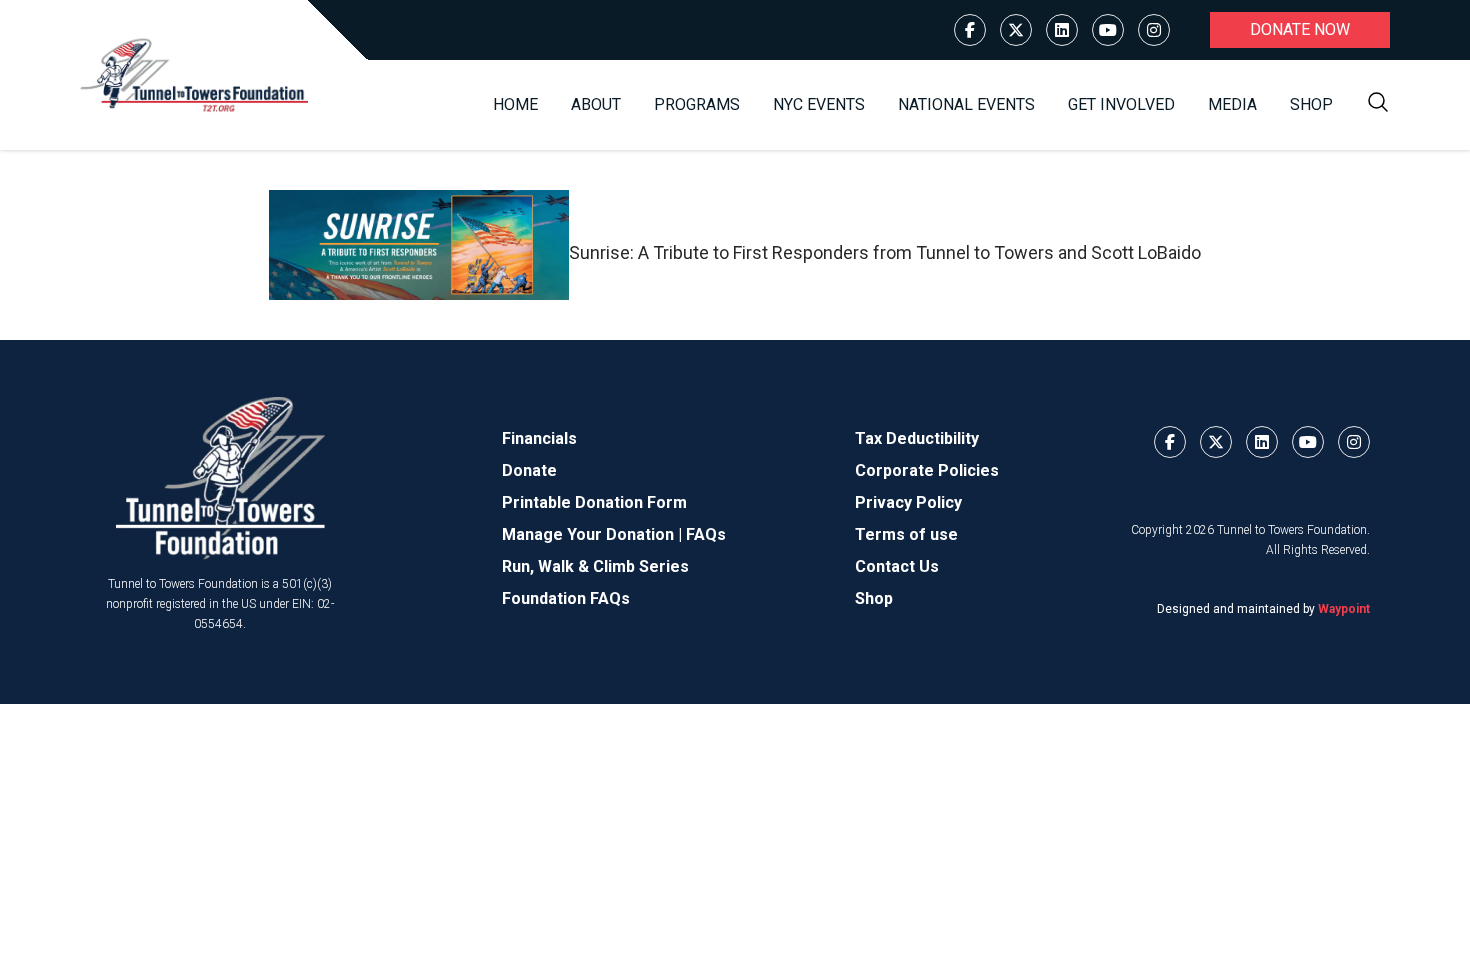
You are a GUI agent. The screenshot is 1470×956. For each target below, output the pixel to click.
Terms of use (906, 534)
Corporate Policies (927, 470)
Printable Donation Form (594, 502)
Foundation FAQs (566, 598)
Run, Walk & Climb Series (595, 566)
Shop (1311, 104)
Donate (529, 470)
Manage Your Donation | (594, 534)
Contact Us (897, 566)
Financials (539, 438)
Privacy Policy (908, 502)
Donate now (1300, 29)
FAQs (706, 534)
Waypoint (1344, 609)
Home (515, 104)
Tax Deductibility (917, 438)
